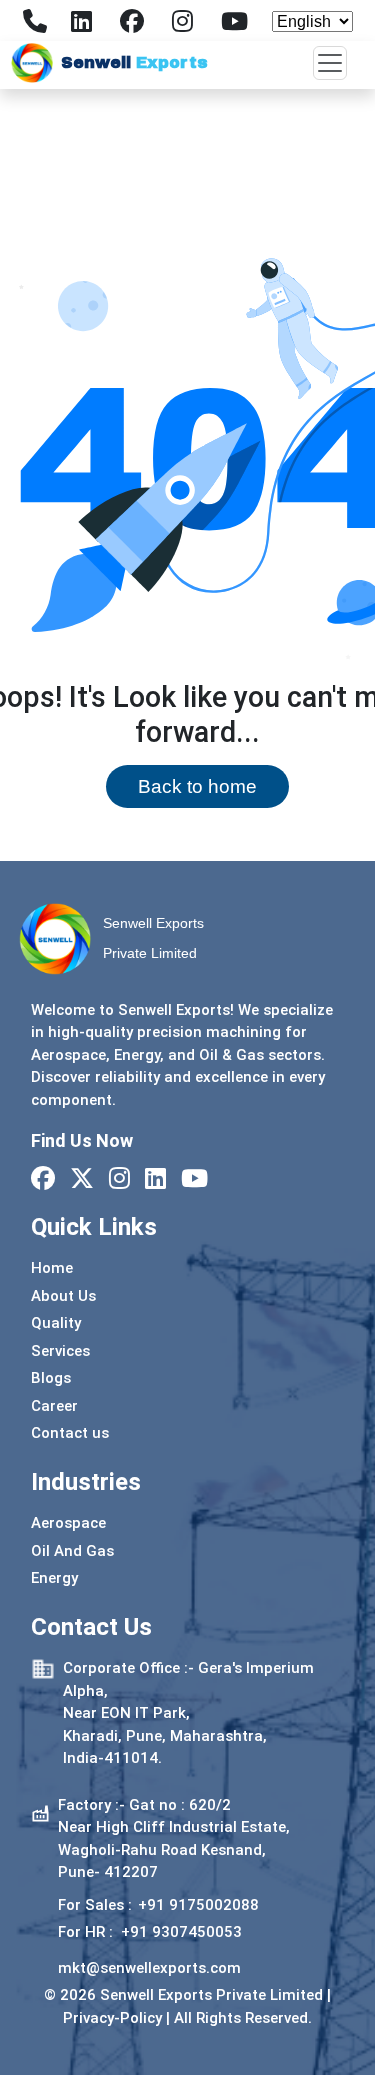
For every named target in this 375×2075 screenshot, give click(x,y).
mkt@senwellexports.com (149, 1968)
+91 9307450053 (181, 1932)
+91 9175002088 (198, 1905)
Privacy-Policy (112, 2018)
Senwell (134, 62)
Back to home (197, 786)
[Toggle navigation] (330, 63)
